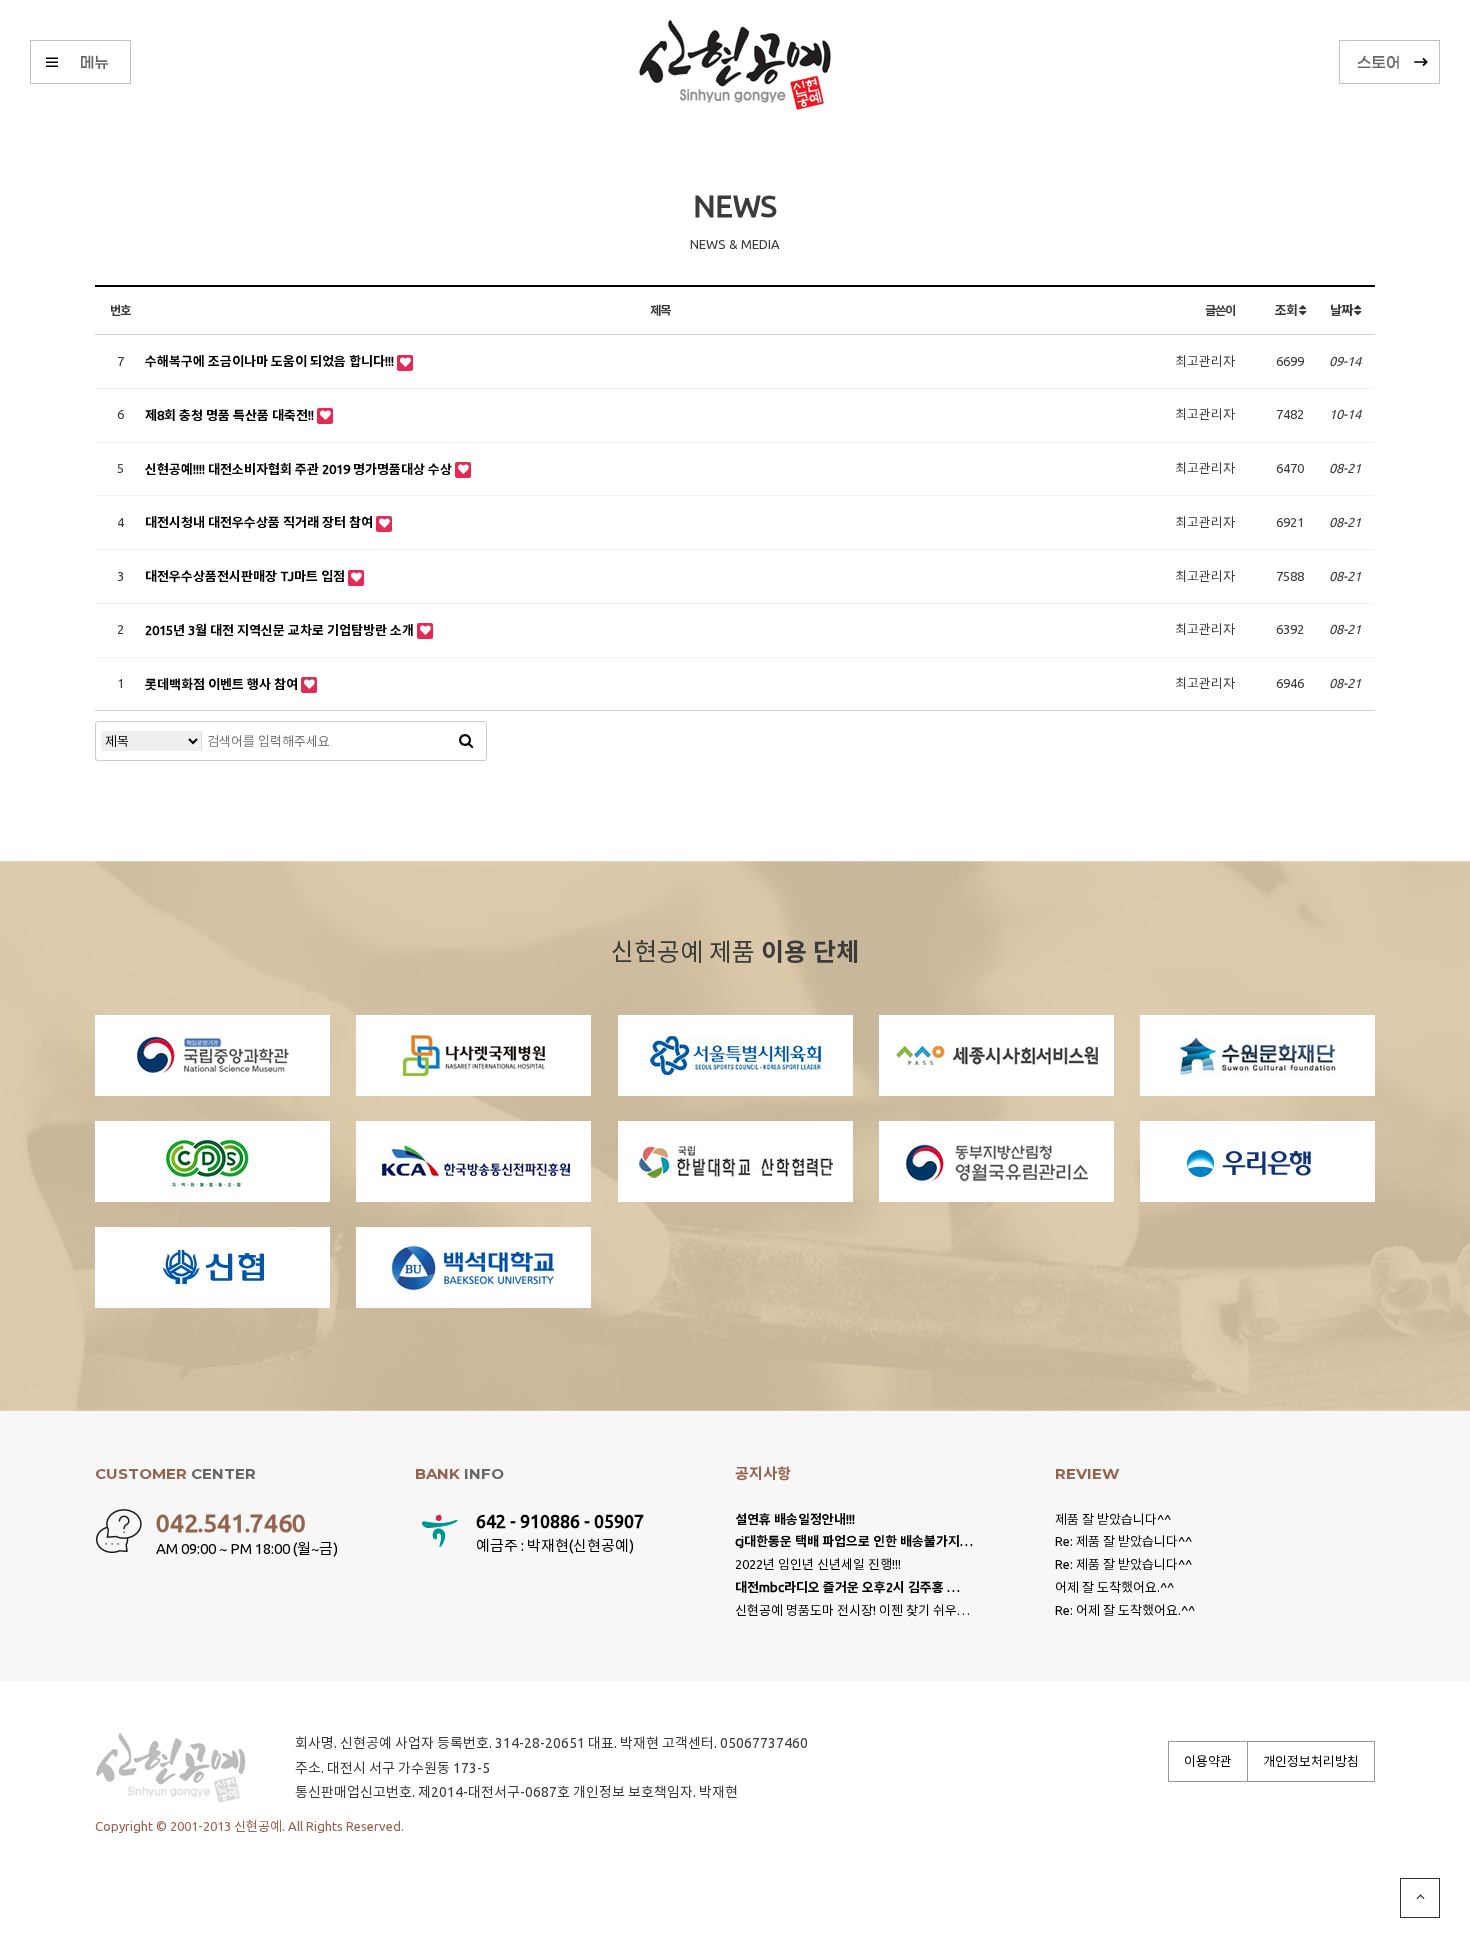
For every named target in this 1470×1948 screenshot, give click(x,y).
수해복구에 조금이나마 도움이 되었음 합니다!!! (271, 361)
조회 (1286, 310)
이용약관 (1208, 1761)
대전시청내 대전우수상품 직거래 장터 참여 (260, 522)
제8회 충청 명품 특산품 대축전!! (231, 415)
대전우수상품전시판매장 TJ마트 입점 (246, 576)
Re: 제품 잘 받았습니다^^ (1123, 1541)
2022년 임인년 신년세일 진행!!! (818, 1564)
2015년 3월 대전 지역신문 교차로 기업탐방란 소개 (281, 630)
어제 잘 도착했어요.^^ (1114, 1587)
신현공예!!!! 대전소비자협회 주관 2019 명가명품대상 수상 (300, 469)
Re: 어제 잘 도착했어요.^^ (1125, 1610)
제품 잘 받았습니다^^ (1113, 1519)
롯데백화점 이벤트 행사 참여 (223, 684)
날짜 (1341, 310)
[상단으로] (1420, 1898)
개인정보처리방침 (1311, 1761)
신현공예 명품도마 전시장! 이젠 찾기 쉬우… (852, 1610)
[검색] (466, 741)
